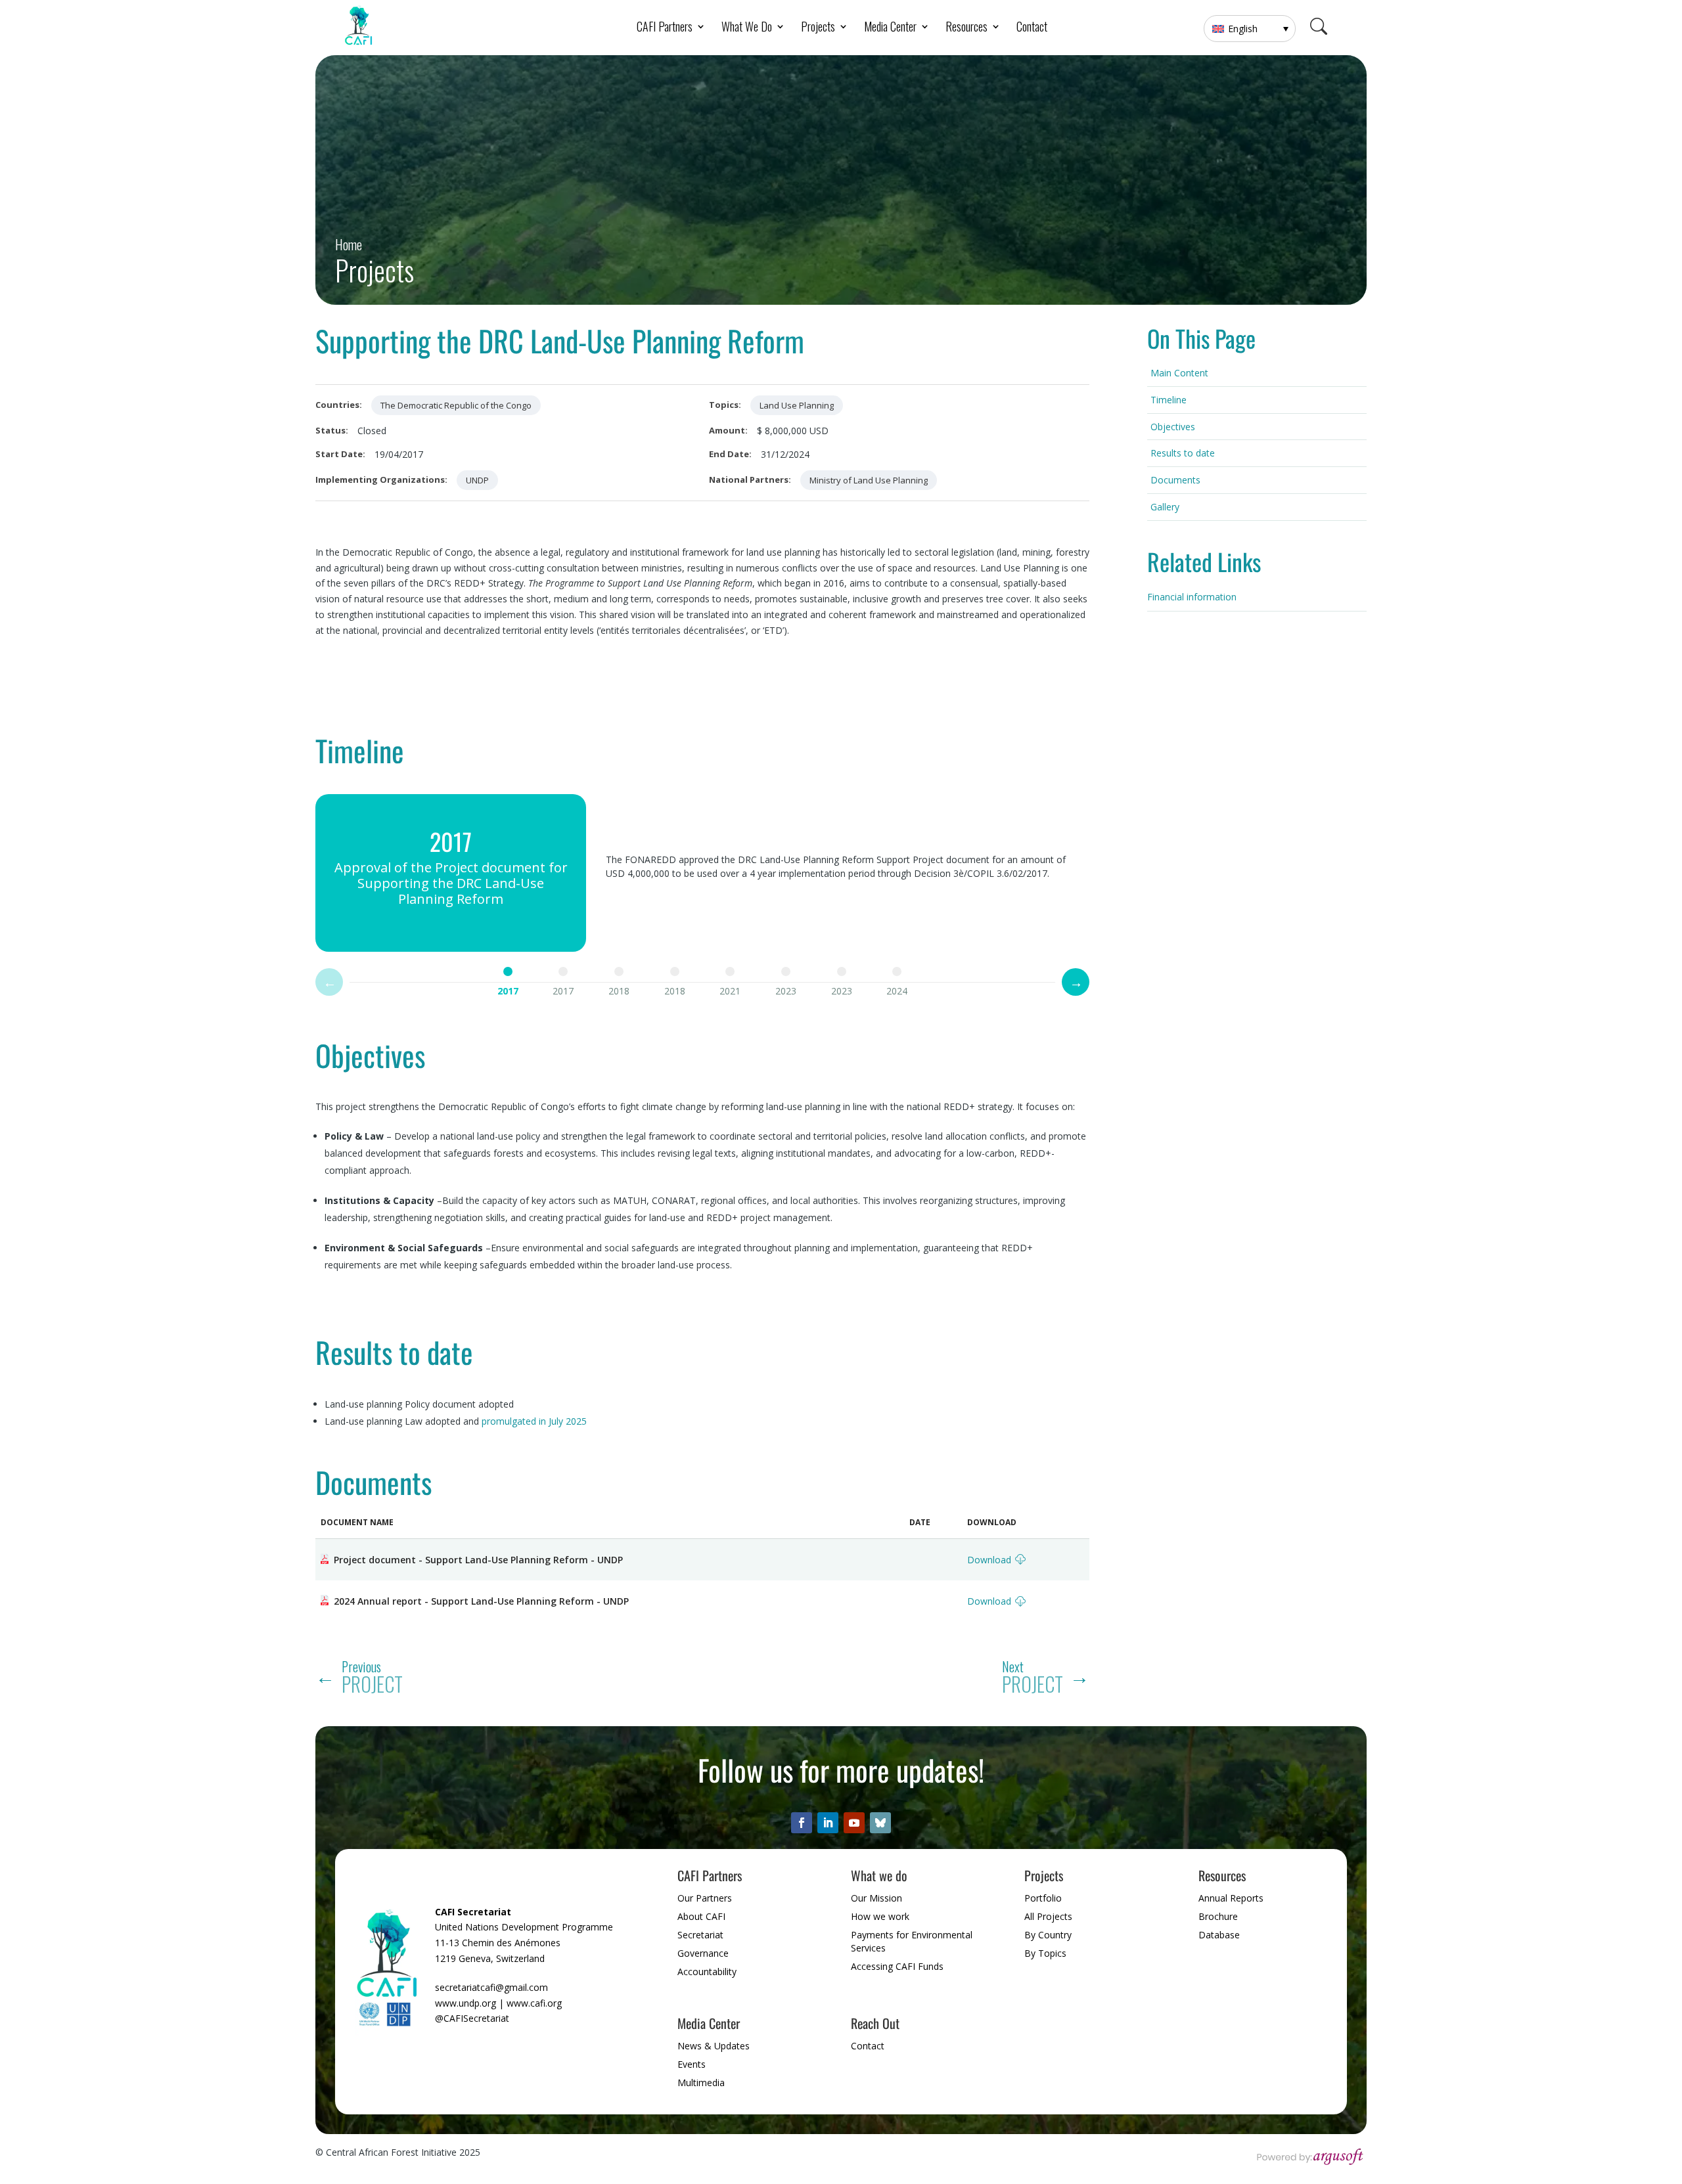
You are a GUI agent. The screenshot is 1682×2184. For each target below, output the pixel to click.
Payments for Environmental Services (912, 1941)
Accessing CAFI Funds (897, 1966)
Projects (375, 270)
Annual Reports (1231, 1898)
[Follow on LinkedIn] (828, 1823)
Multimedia (701, 2083)
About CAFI (701, 1916)
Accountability (707, 1972)
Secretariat (700, 1935)
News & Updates (714, 2046)
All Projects (1048, 1916)
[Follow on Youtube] (854, 1823)
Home (349, 245)
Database (1219, 1935)
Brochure (1218, 1916)
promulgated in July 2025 (534, 1421)
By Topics (1045, 1953)
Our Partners (705, 1898)
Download (989, 1560)
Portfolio (1043, 1898)
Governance (703, 1953)
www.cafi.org (534, 2003)
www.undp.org (466, 2003)
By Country (1048, 1935)
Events (692, 2064)
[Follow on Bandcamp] (880, 1823)
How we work (880, 1916)
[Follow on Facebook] (802, 1823)
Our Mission (876, 1898)
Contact (1032, 28)
